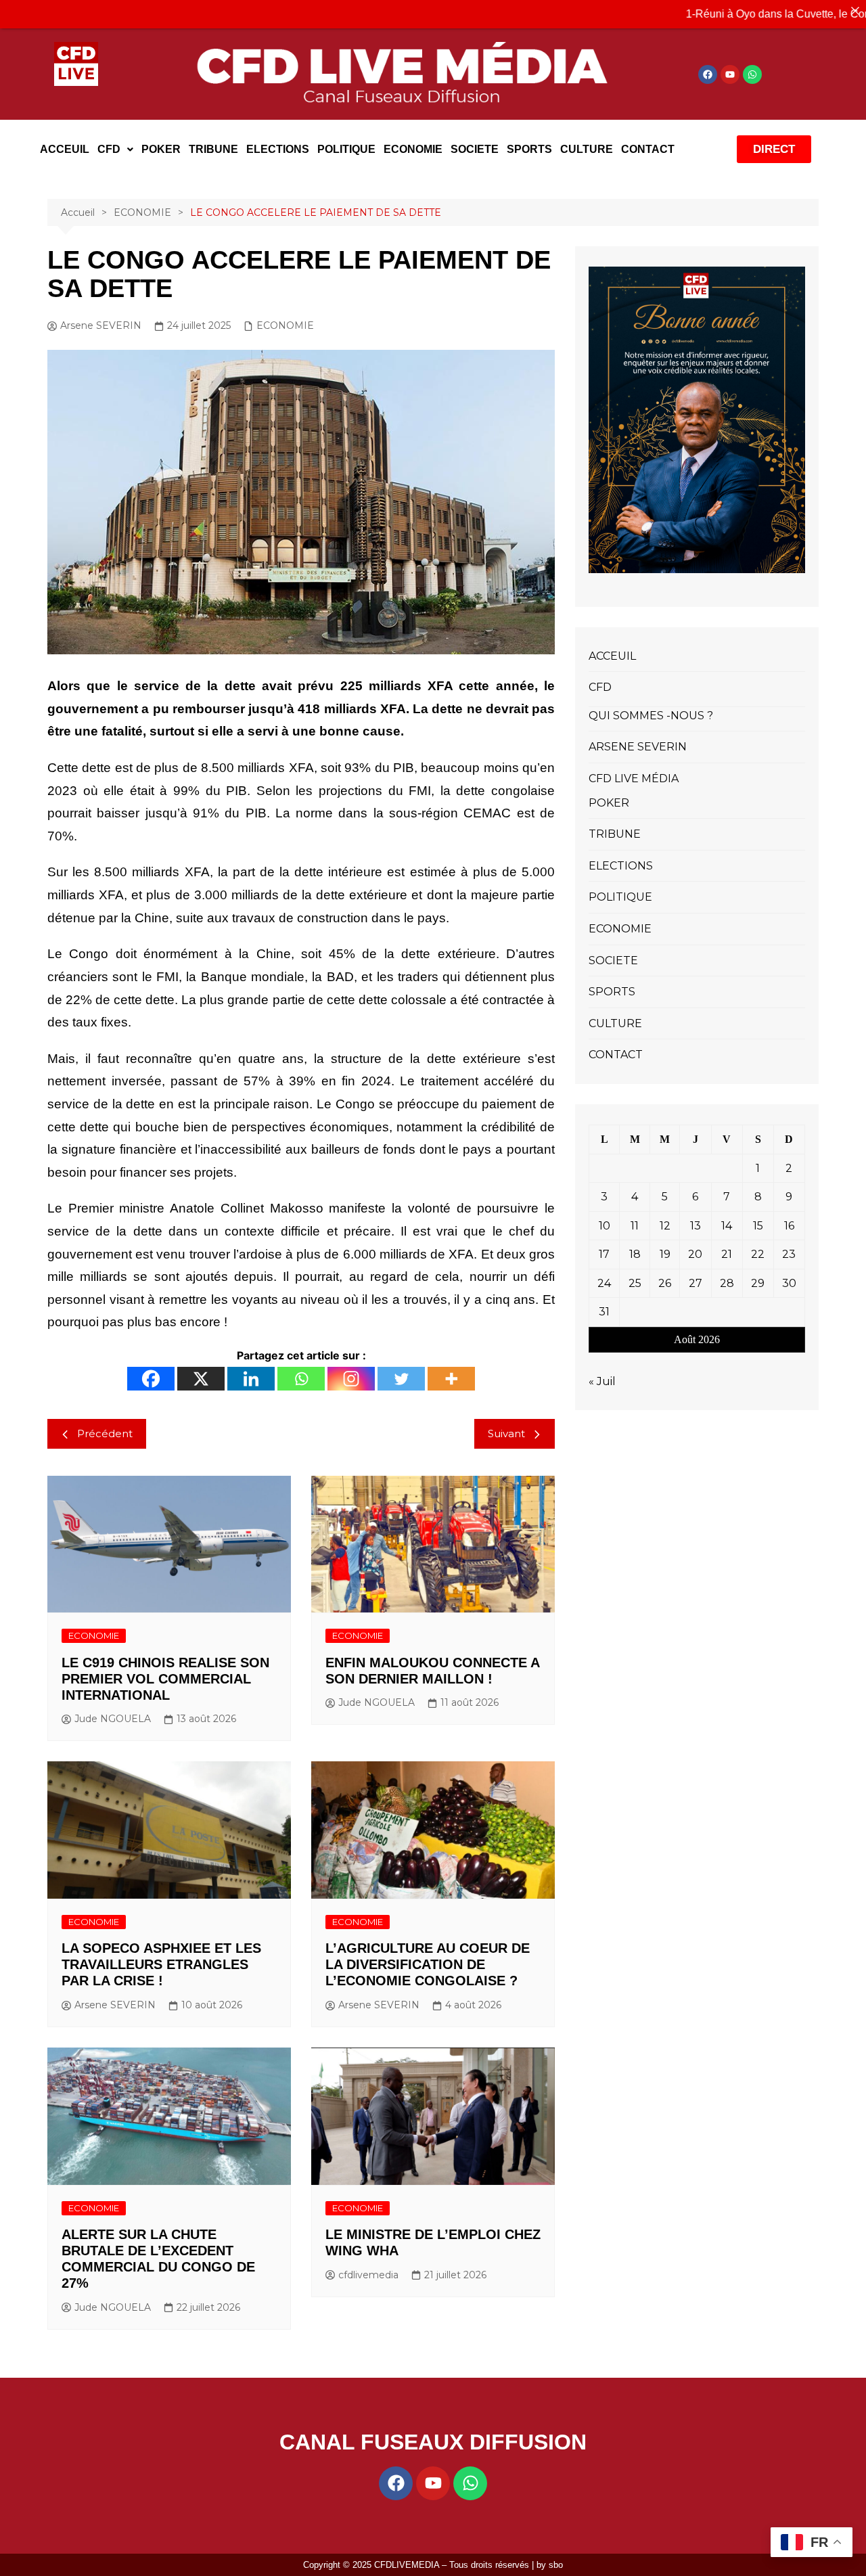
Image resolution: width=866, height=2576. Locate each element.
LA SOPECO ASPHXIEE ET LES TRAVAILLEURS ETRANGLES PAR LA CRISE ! (161, 1964)
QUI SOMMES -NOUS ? (651, 716)
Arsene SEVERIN (101, 325)
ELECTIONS (278, 149)
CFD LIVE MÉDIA (634, 778)
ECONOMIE (413, 149)
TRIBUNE (213, 149)
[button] (115, 150)
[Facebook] (708, 74)
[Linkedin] (251, 1379)
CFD (109, 149)
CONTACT (648, 149)
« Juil (602, 1381)
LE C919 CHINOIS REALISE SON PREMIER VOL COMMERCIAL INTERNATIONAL (165, 1679)
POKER (161, 149)
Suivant (506, 1433)
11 (635, 1226)
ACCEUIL (65, 149)
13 (696, 1226)
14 (727, 1226)
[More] (451, 1379)
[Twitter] (401, 1379)
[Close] (855, 11)
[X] (201, 1379)
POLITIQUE (346, 149)
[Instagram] (351, 1379)
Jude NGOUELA (113, 1719)
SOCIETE (475, 149)
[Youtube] (730, 74)
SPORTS (529, 149)
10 (605, 1226)
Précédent (105, 1433)
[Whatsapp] (752, 74)
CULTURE (587, 149)
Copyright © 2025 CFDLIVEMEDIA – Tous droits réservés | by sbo (433, 2565)
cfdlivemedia (368, 2275)
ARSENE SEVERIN (638, 747)
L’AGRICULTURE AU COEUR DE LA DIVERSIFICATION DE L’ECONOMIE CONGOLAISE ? (428, 1964)
